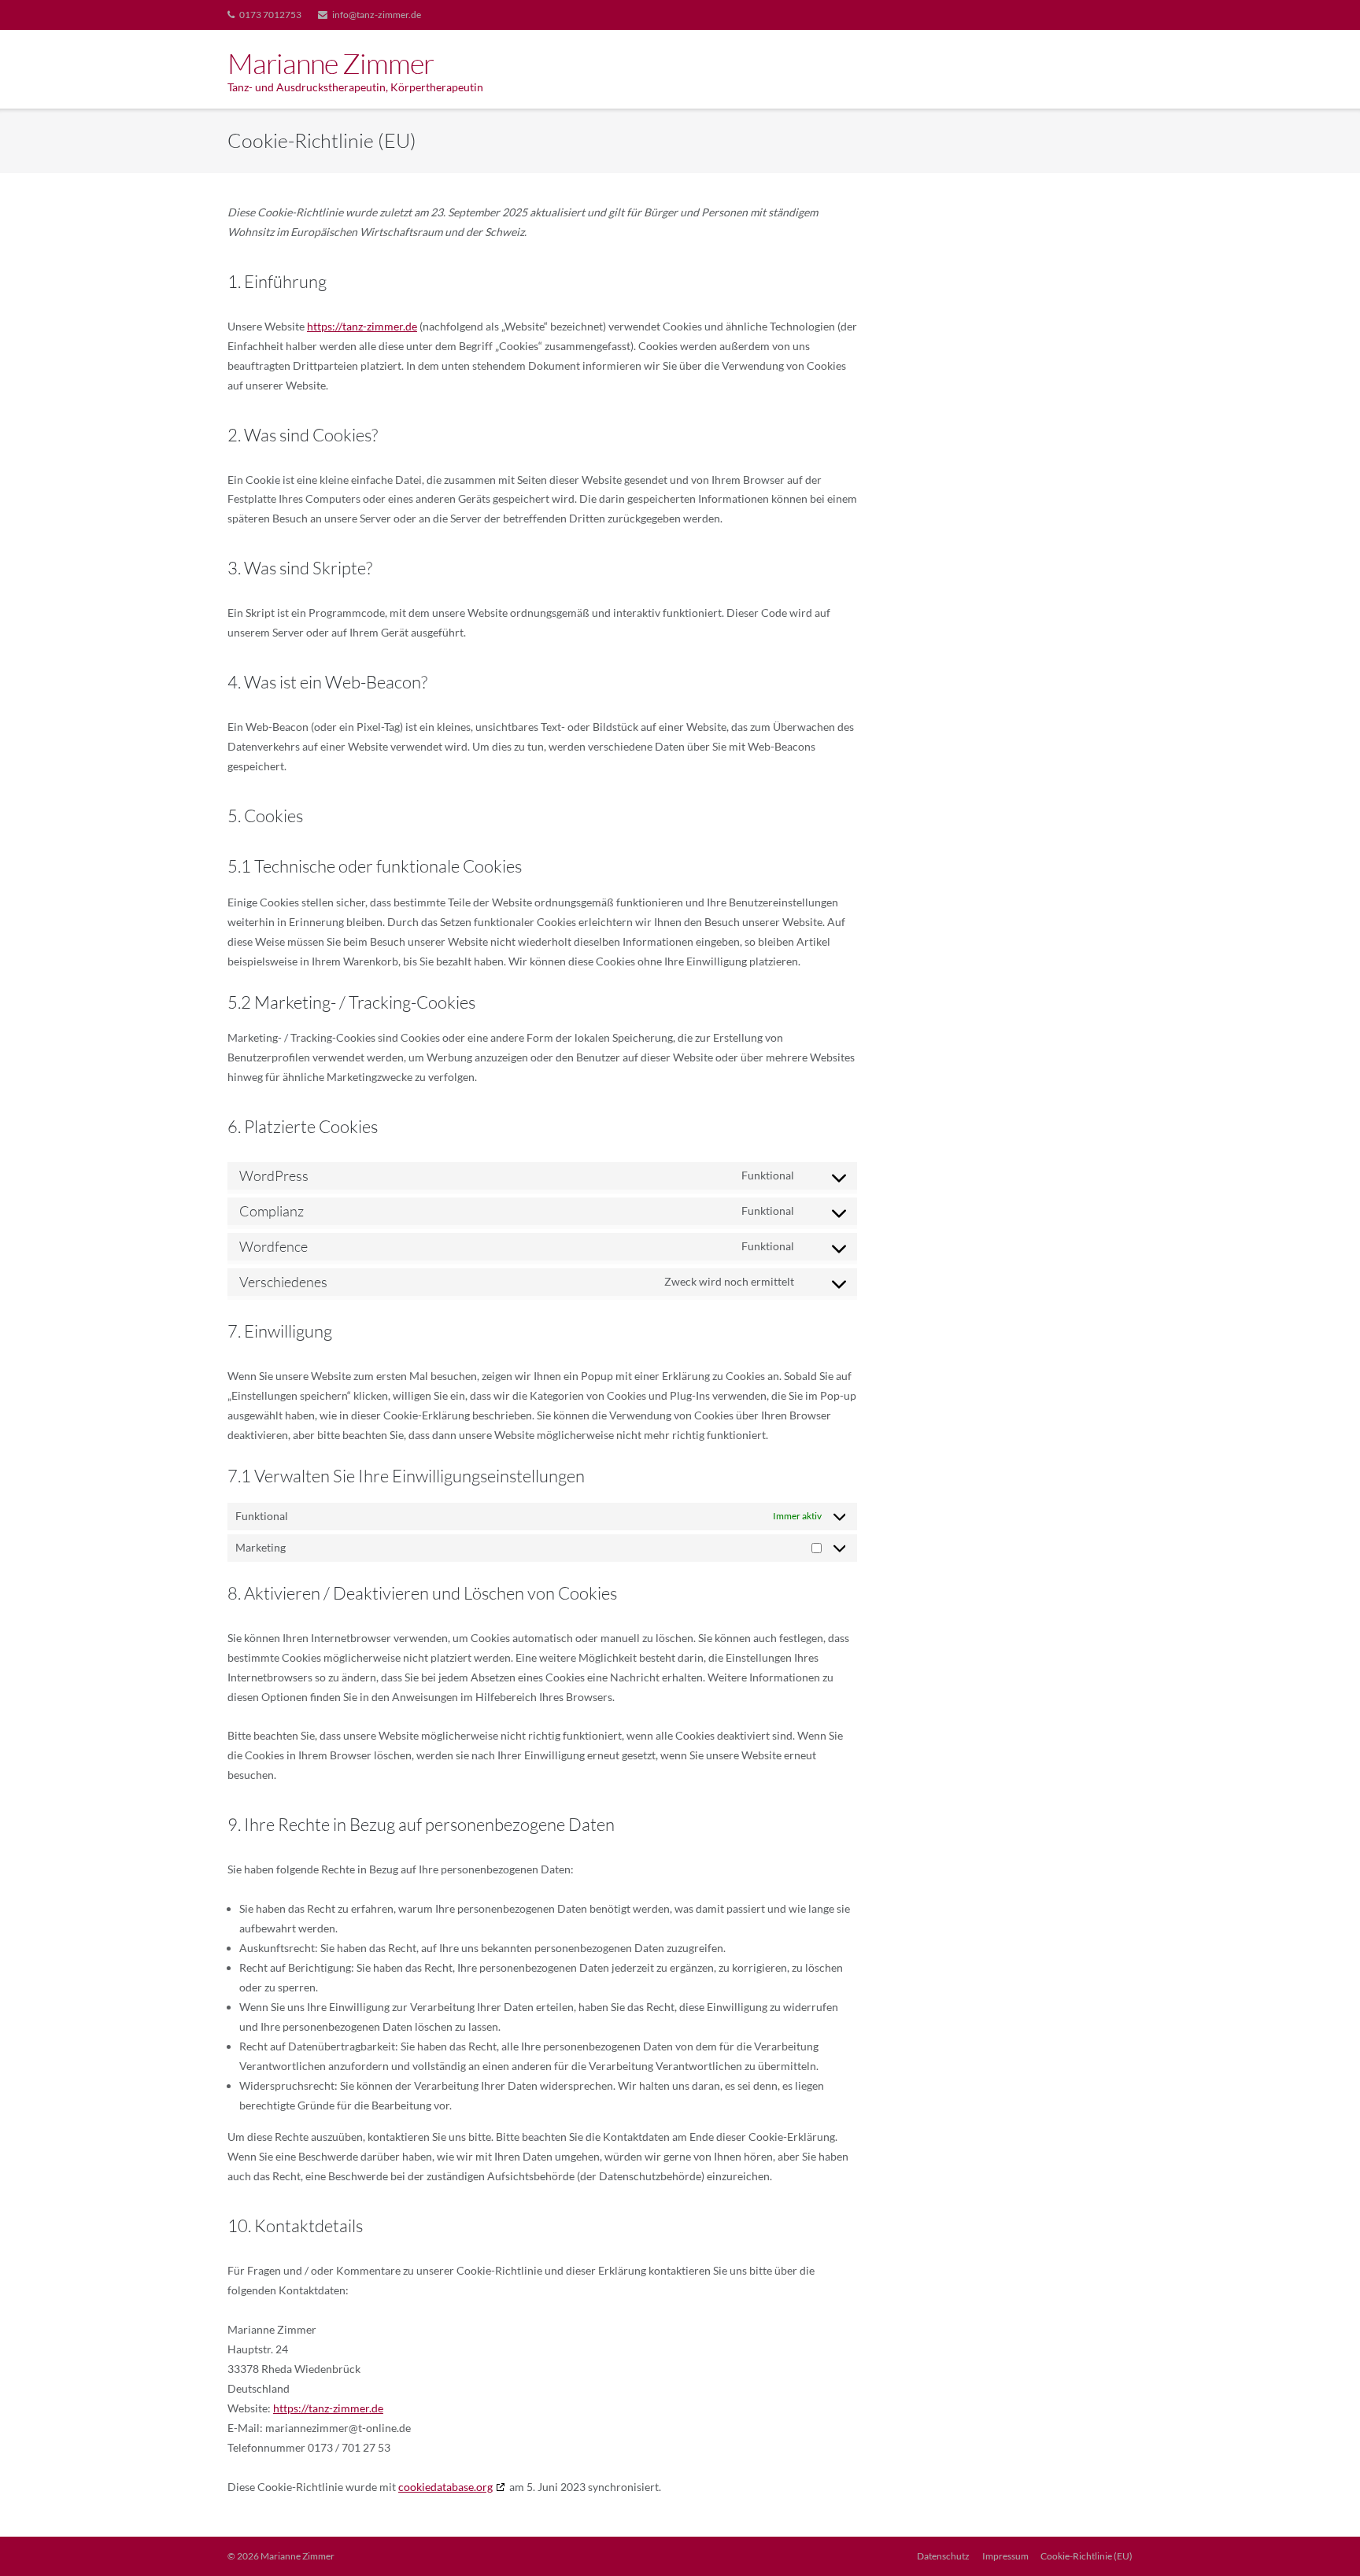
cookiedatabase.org (445, 2487)
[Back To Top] (1321, 2538)
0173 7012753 (270, 15)
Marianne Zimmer (297, 2556)
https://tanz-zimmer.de (362, 326)
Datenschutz (943, 2556)
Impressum (1005, 2556)
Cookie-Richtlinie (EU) (1087, 2556)
